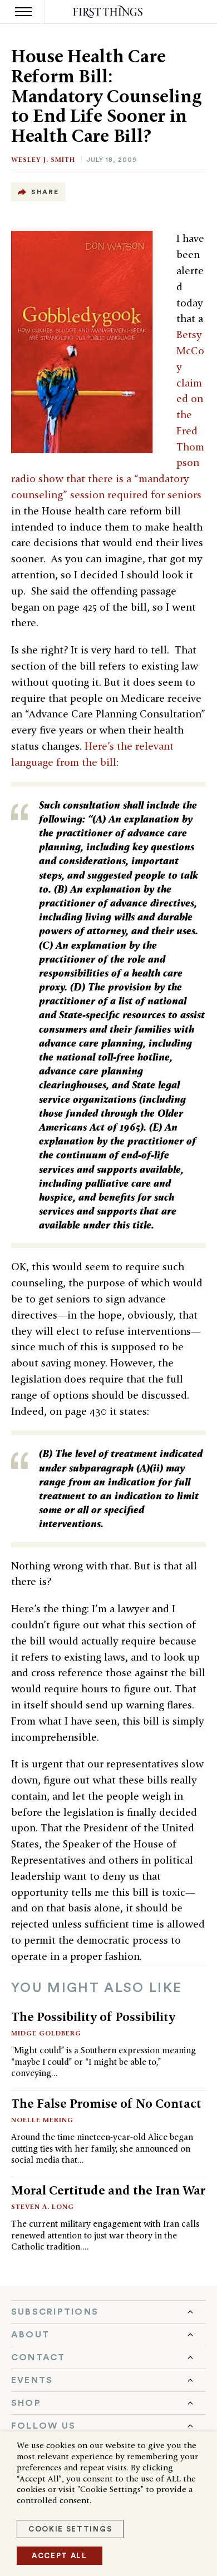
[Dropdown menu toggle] (108, 2312)
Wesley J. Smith (43, 159)
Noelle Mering (42, 2120)
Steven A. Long (43, 2206)
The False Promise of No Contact (106, 2103)
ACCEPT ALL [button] (60, 2556)
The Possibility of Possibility (93, 2017)
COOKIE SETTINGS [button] (70, 2529)
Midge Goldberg (46, 2033)
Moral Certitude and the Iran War (108, 2190)
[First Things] (109, 12)
